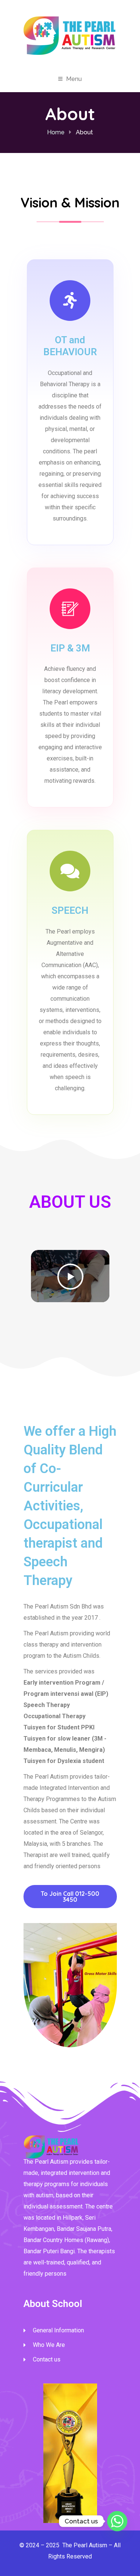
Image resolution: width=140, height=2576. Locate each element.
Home (56, 132)
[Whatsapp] (117, 2521)
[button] (70, 1276)
